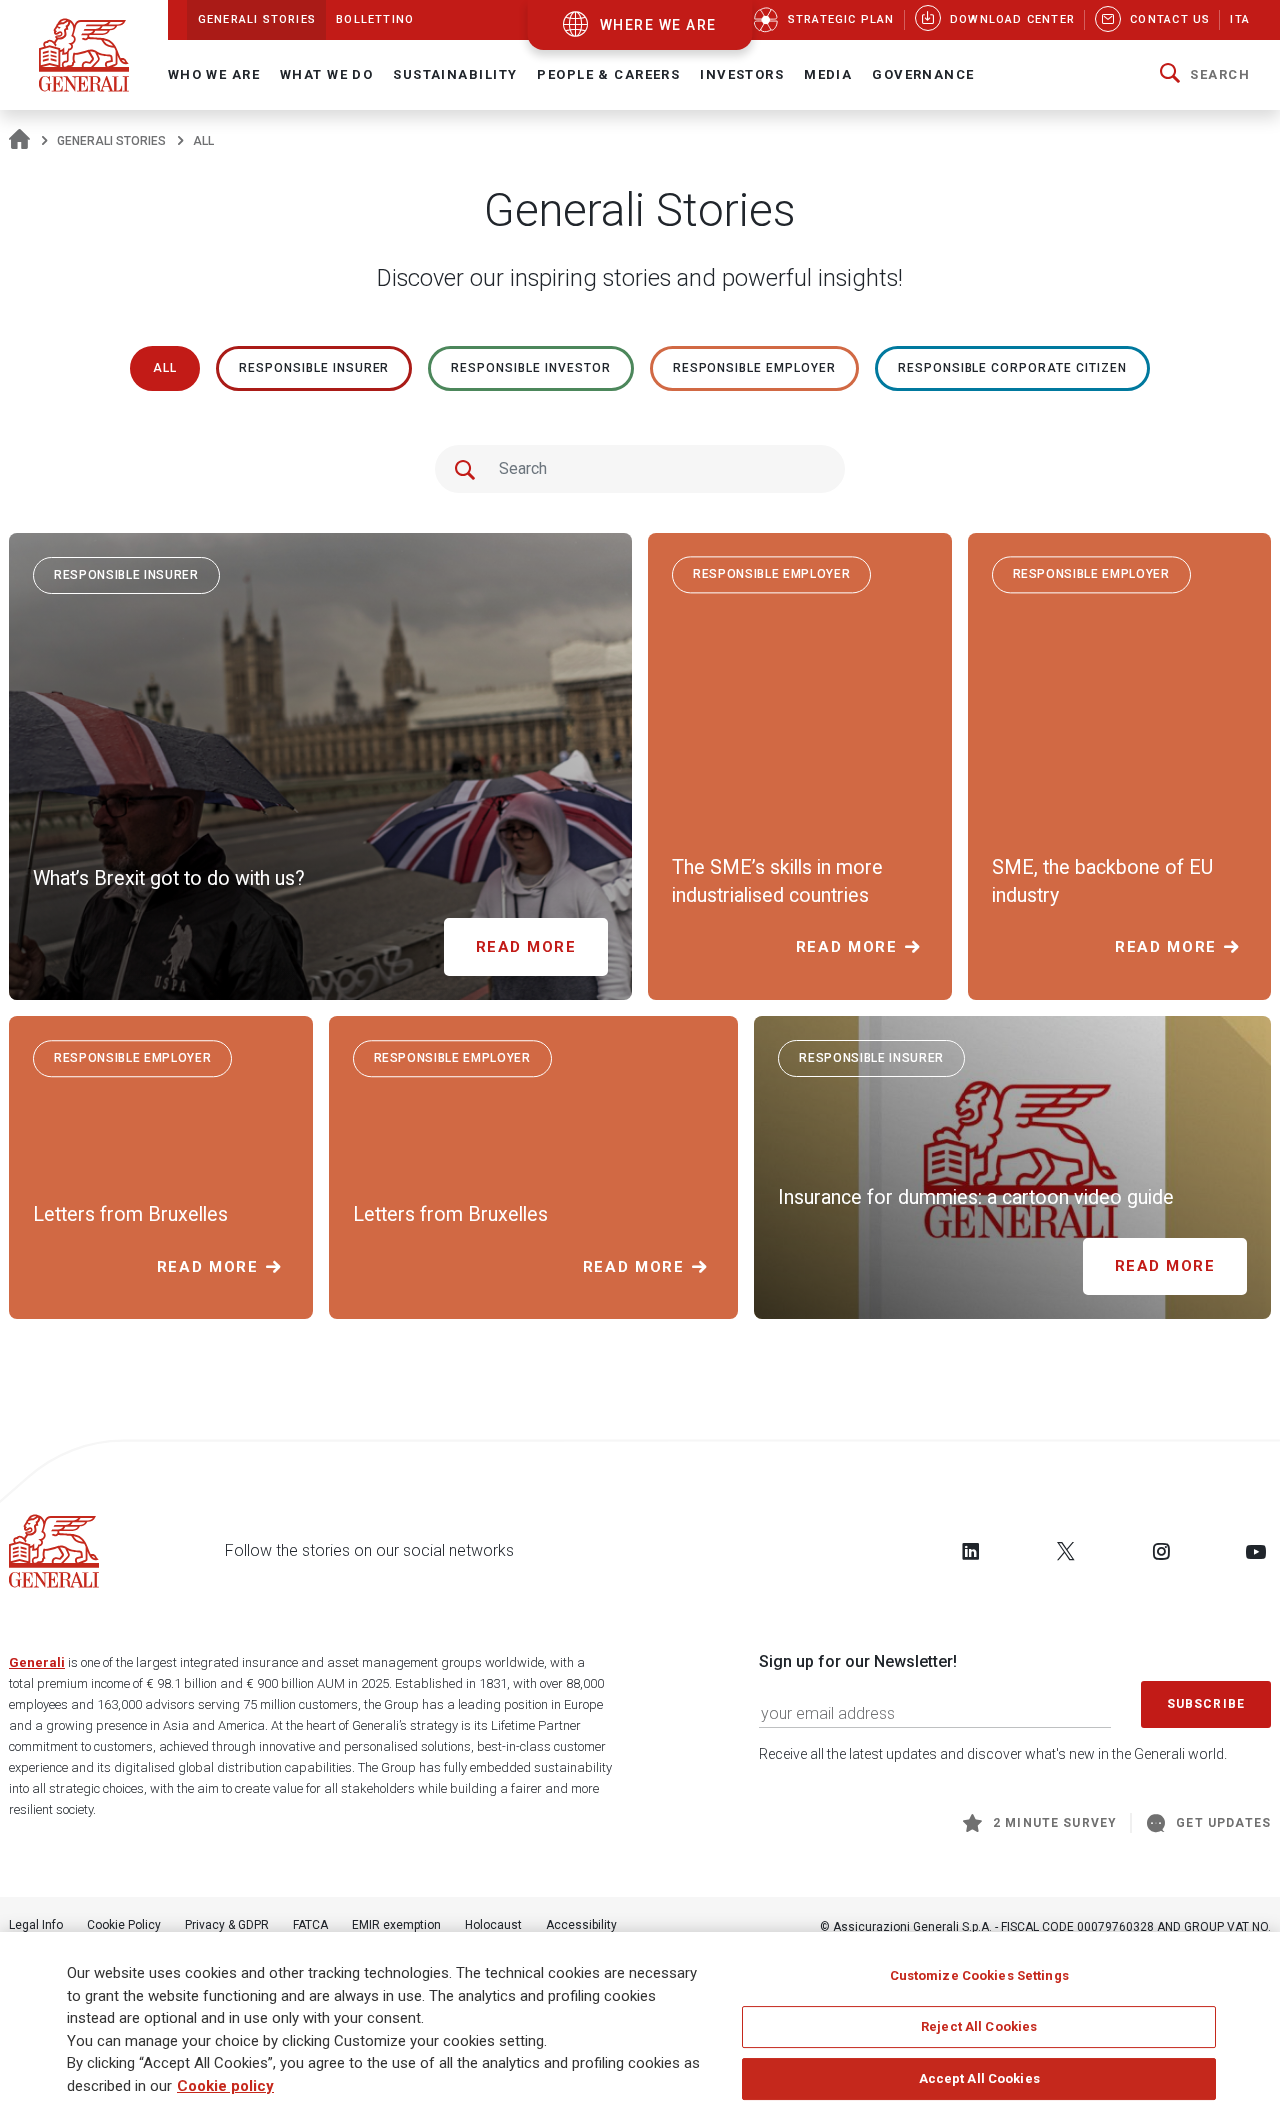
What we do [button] (326, 74)
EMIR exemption (396, 1925)
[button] (1205, 75)
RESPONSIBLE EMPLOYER (754, 368)
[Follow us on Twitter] (1066, 1551)
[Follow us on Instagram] (1161, 1551)
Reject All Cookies (979, 2026)
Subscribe (1206, 1704)
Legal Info (36, 1925)
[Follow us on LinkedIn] (971, 1551)
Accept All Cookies (979, 2078)
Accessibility (581, 1925)
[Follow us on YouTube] (1256, 1551)
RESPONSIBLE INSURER (314, 368)
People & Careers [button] (608, 74)
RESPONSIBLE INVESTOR (530, 368)
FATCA (310, 1925)
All (165, 368)
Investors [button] (742, 74)
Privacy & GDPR (227, 1925)
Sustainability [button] (455, 74)
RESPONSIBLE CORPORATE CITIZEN (1012, 368)
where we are (658, 25)
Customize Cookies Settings (979, 1975)
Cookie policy (225, 2086)
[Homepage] (19, 141)
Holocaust (493, 1925)
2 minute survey (1055, 1823)
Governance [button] (923, 74)
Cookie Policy (124, 1925)
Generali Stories (111, 141)
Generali (37, 1662)
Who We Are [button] (214, 74)
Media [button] (828, 74)
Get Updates (1223, 1823)
